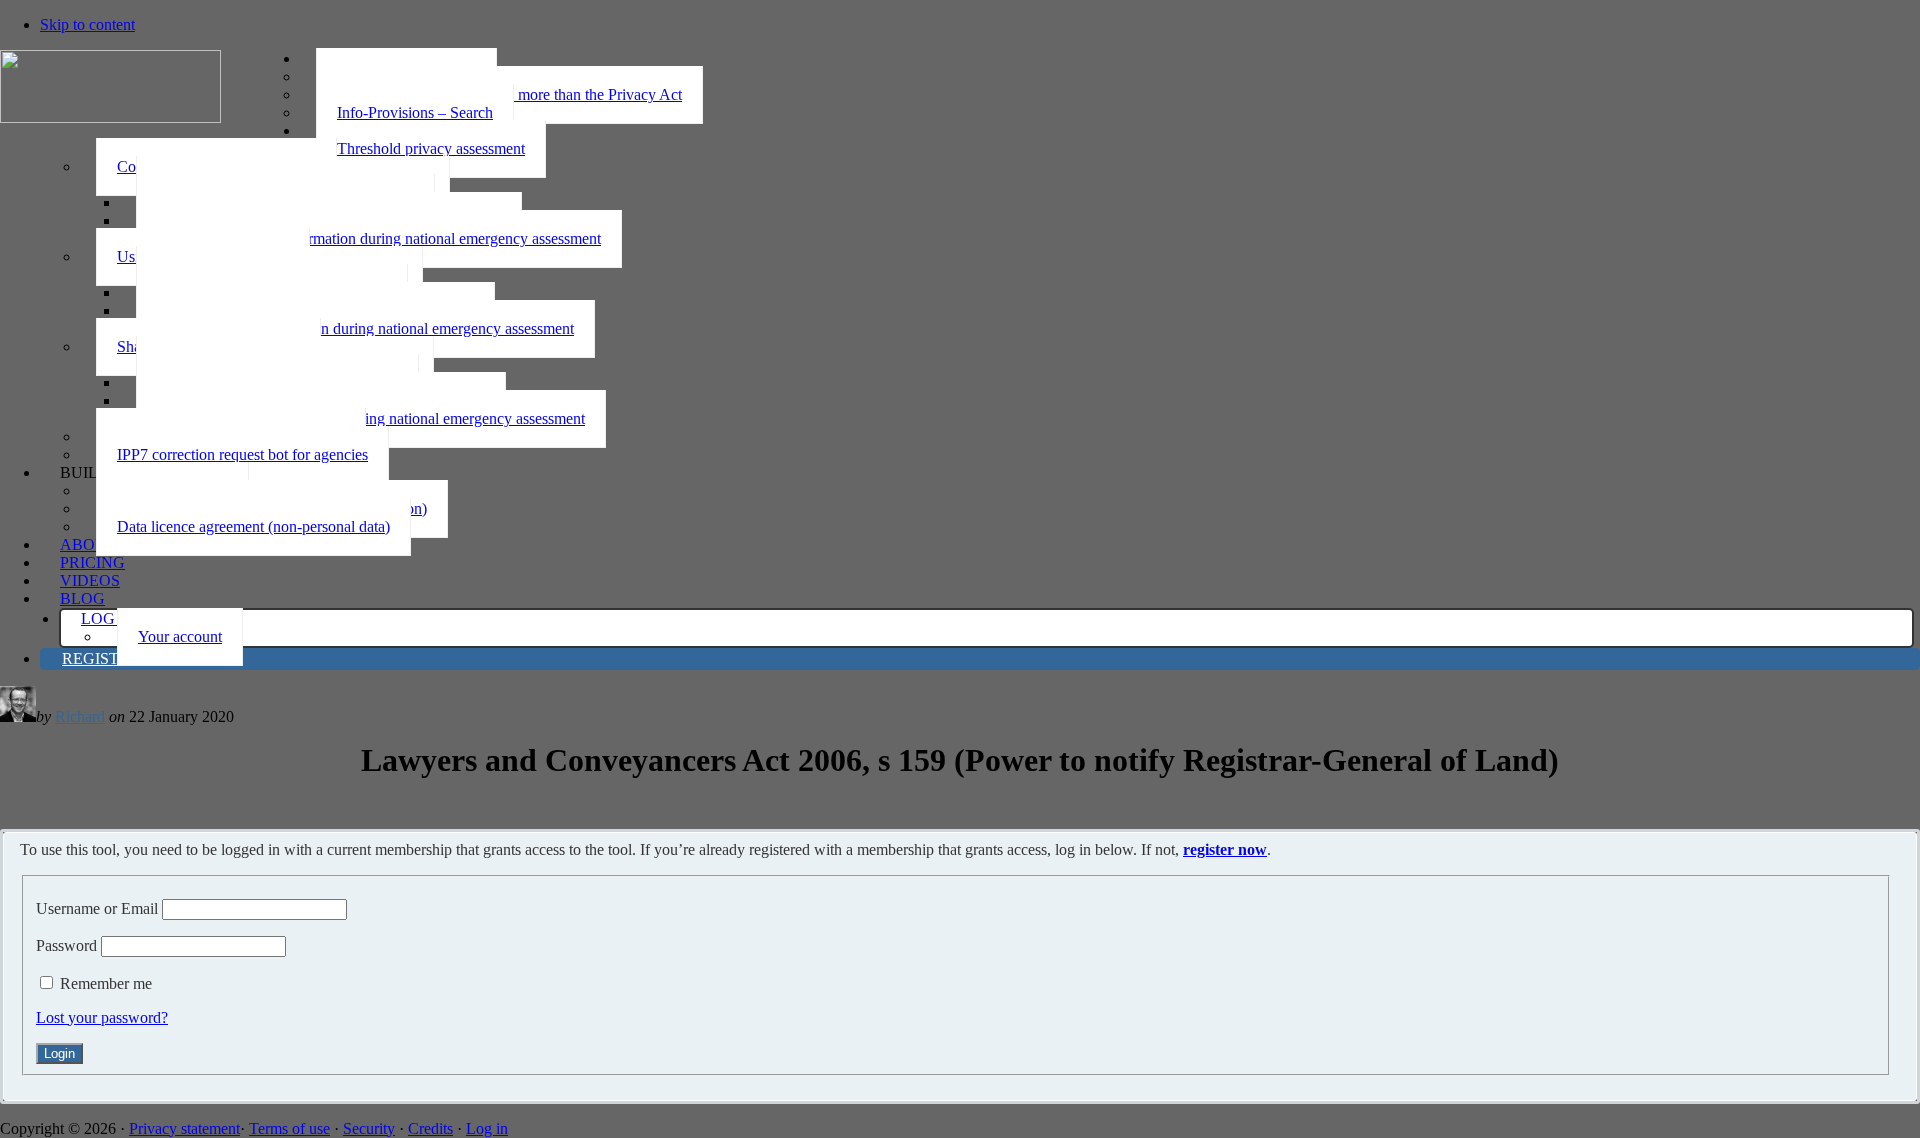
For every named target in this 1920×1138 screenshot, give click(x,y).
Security (369, 1128)
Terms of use (289, 1128)
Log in (487, 1128)
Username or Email (97, 908)
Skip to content (87, 24)
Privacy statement (184, 1128)
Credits (430, 1128)
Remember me (106, 983)
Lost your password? (102, 1017)
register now (1225, 849)
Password (66, 945)
